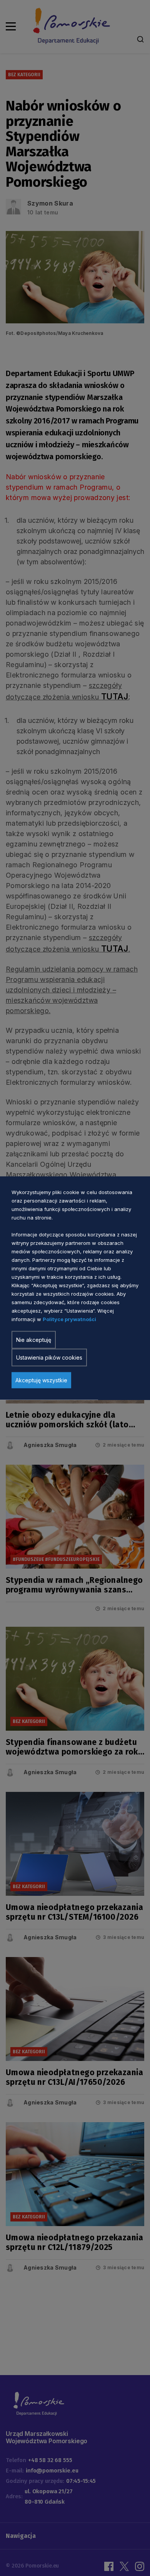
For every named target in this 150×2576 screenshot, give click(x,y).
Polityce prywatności (69, 1319)
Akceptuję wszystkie (41, 1380)
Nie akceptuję (34, 1340)
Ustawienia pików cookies (49, 1357)
